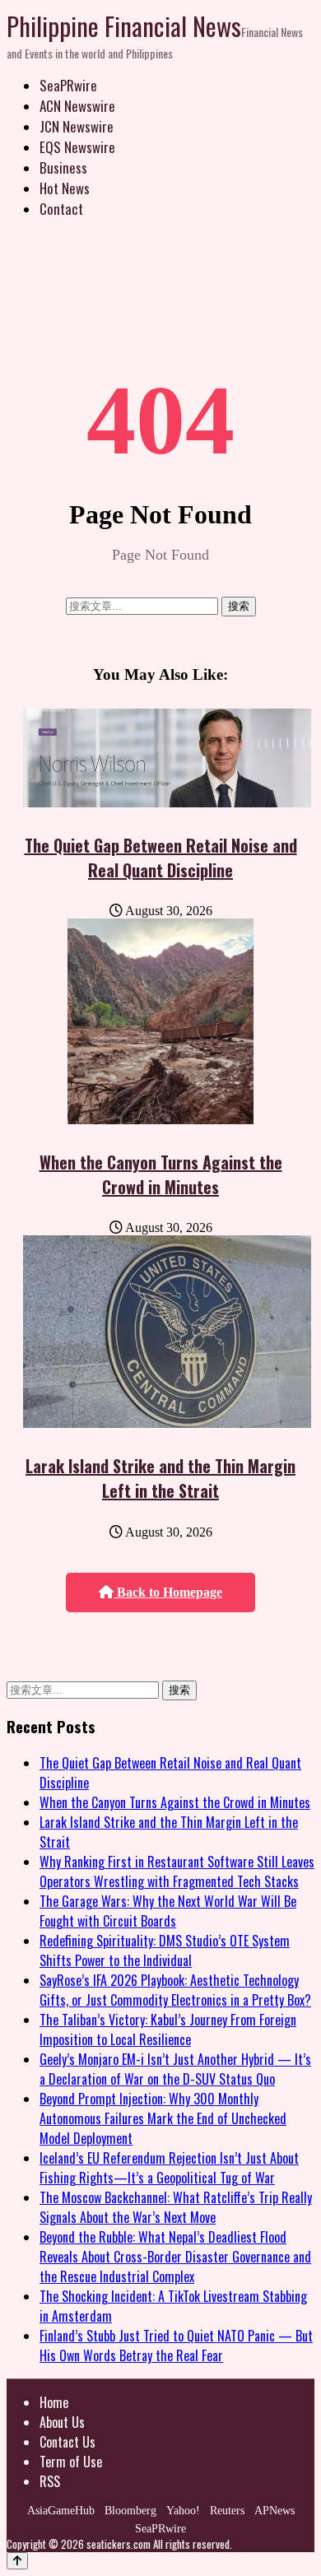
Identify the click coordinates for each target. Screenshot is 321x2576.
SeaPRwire (68, 85)
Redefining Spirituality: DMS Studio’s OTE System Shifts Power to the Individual (165, 1951)
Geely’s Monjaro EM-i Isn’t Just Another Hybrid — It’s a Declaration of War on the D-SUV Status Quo (175, 2069)
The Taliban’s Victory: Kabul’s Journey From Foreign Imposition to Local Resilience (168, 2030)
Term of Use (71, 2462)
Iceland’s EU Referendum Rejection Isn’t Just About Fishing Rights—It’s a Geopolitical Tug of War (169, 2168)
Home (54, 2402)
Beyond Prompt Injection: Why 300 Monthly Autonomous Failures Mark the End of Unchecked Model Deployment (163, 2118)
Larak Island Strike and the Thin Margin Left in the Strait (160, 1478)
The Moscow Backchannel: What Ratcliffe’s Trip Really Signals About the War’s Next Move (176, 2207)
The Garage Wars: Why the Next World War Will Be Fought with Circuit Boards (168, 1911)
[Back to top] (17, 2561)
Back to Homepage (168, 1592)
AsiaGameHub (61, 2511)
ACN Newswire (77, 106)
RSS (50, 2481)
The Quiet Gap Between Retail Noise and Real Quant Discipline (161, 858)
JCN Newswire (77, 126)
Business (63, 167)
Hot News (65, 188)
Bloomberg (130, 2511)
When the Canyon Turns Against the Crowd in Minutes (161, 1174)
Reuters (227, 2511)
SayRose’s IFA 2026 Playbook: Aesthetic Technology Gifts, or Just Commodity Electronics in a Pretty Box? (175, 1990)
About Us (62, 2422)
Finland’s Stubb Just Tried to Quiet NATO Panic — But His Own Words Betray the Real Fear (176, 2346)
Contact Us (67, 2442)
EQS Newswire (77, 147)
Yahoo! (183, 2511)
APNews (274, 2511)
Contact (61, 209)
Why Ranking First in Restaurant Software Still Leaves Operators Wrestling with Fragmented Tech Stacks (177, 1872)
